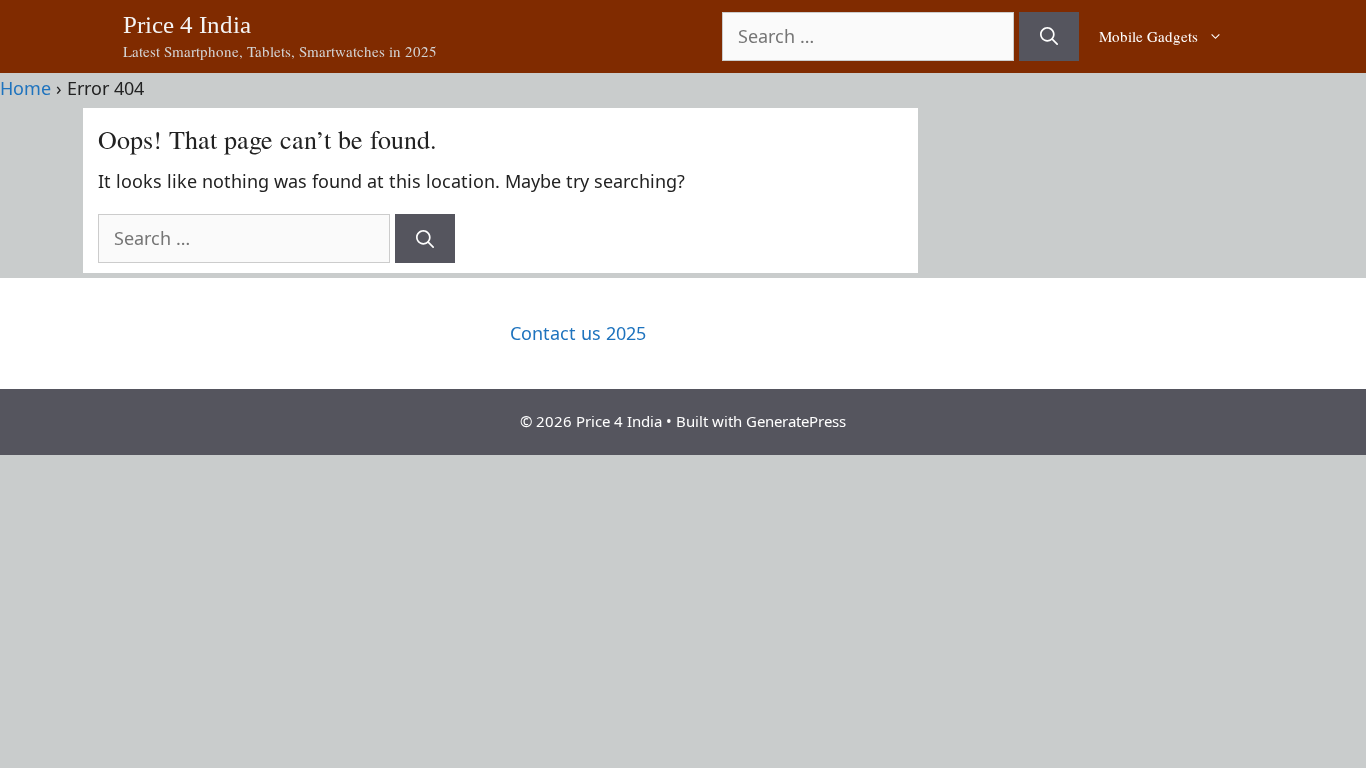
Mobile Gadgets (1148, 36)
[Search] (1049, 36)
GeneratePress (796, 421)
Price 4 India (187, 24)
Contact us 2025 (578, 333)
